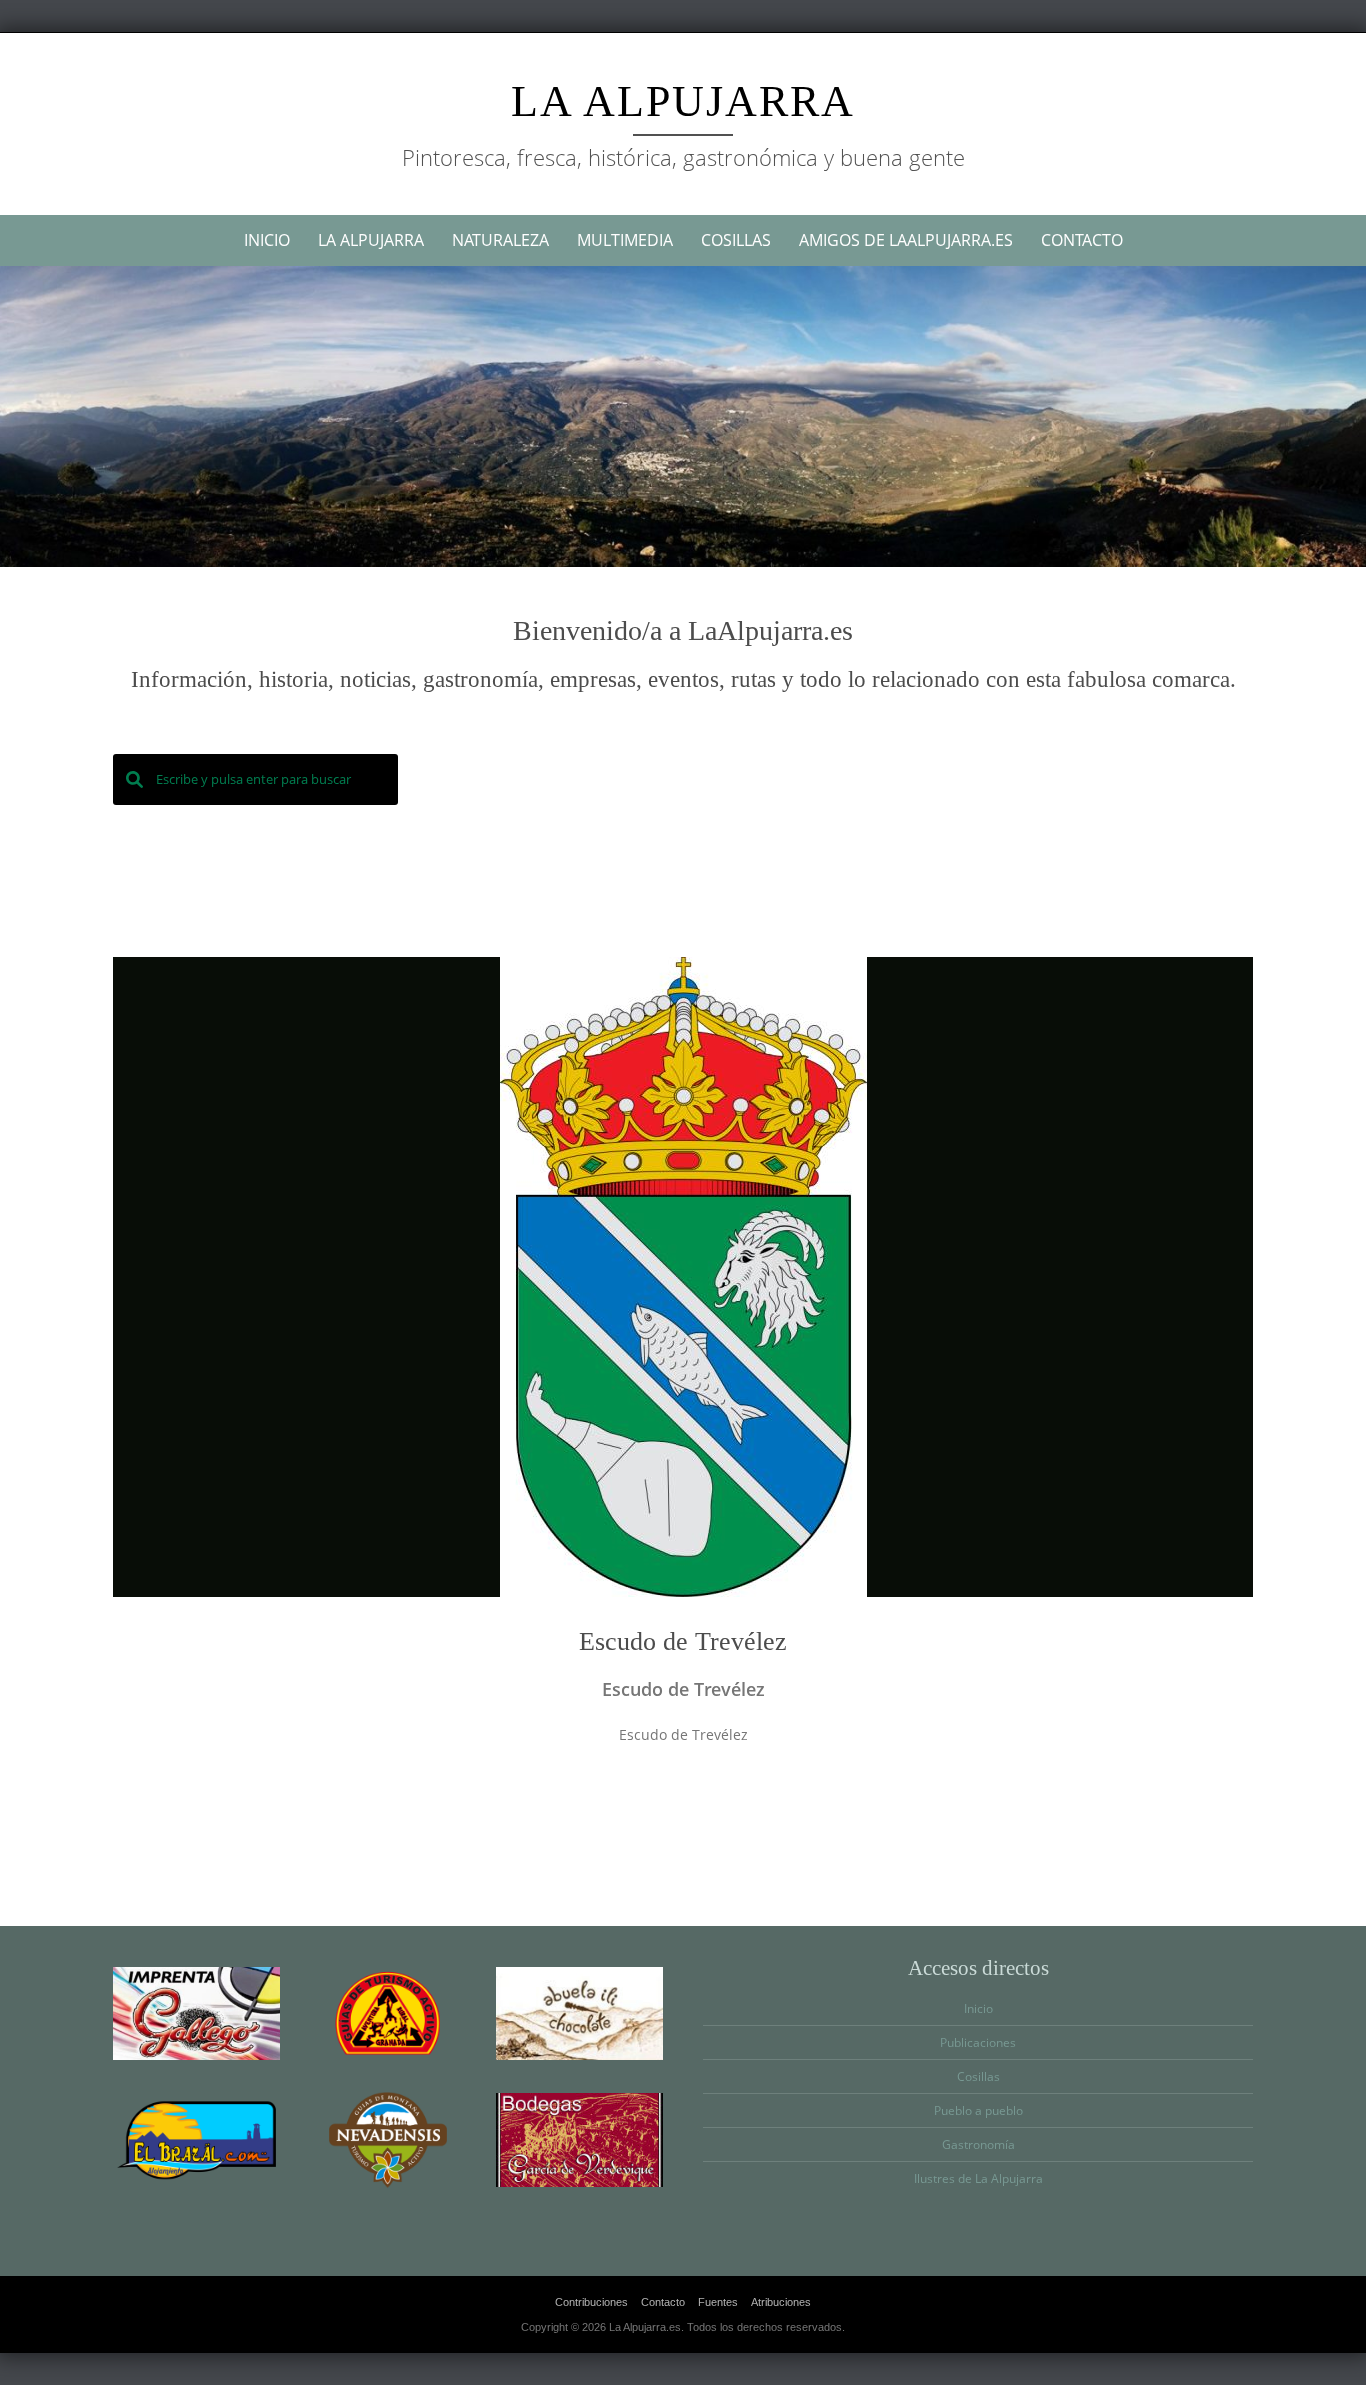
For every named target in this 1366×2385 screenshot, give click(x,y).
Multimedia (625, 240)
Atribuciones (781, 2302)
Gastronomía (978, 2144)
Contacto (1082, 240)
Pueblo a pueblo (978, 2110)
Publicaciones (978, 2042)
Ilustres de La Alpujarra (978, 2178)
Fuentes (718, 2302)
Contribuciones (591, 2302)
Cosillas (736, 240)
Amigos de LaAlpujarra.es (906, 240)
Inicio (267, 240)
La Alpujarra (683, 101)
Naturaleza (500, 240)
